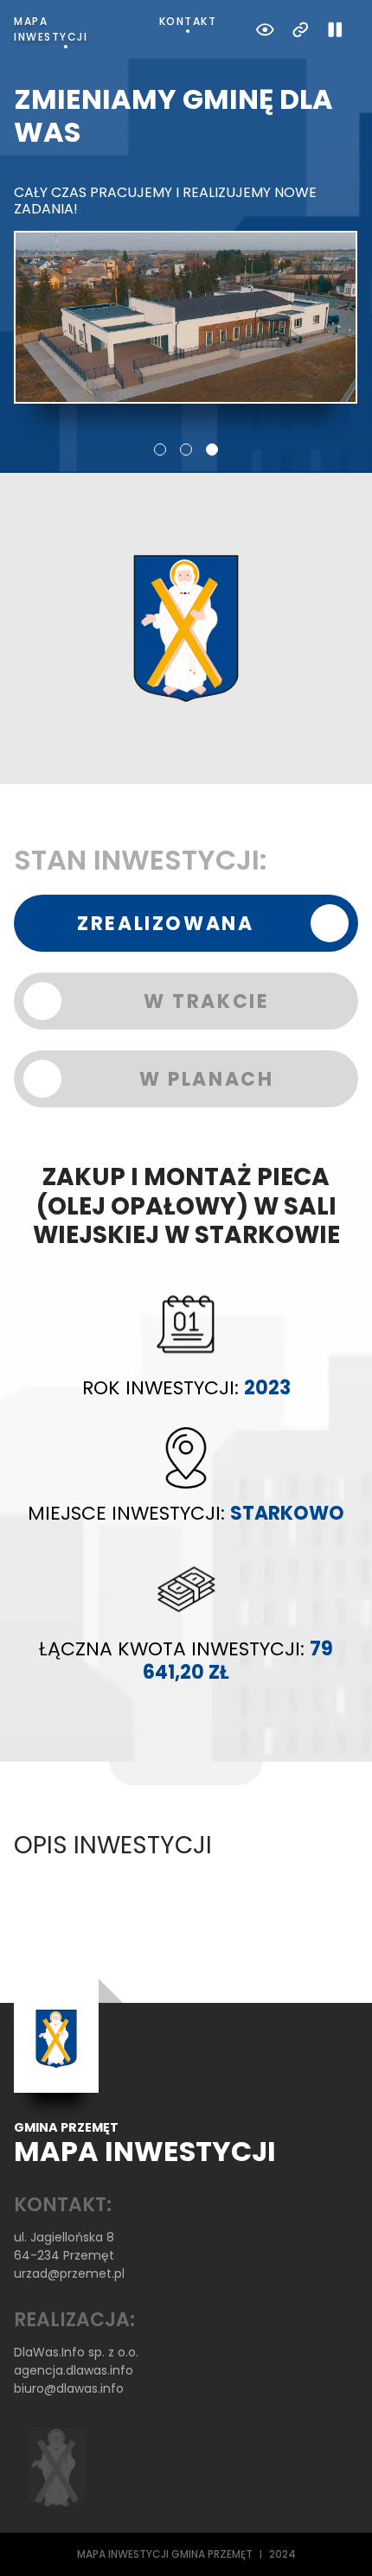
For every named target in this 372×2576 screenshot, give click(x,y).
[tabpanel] (186, 243)
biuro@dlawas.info (69, 2388)
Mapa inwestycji (51, 29)
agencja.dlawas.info (74, 2370)
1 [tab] (160, 450)
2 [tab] (186, 450)
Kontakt (188, 21)
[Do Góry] (336, 2540)
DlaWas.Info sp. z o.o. (76, 2352)
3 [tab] (212, 450)
